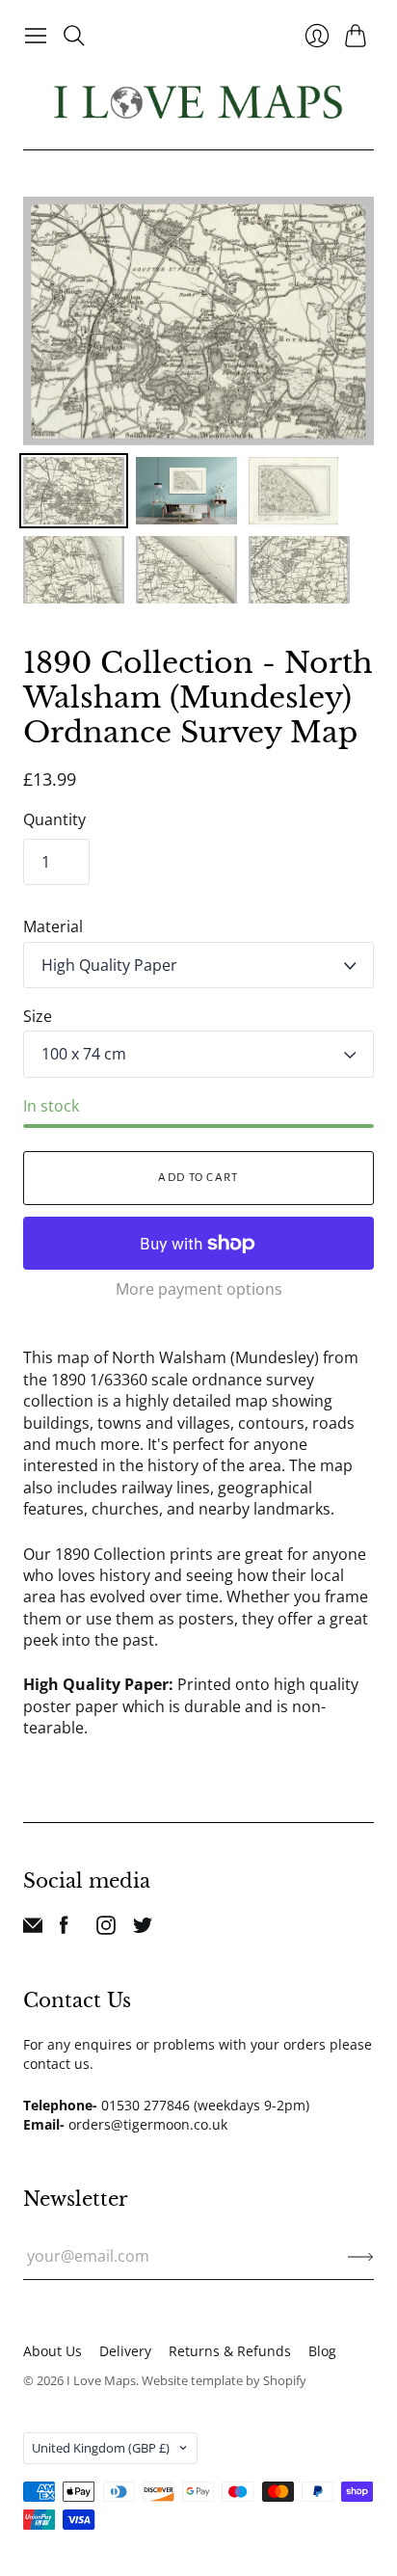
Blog (322, 2351)
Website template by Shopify (224, 2380)
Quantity (54, 819)
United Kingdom (101, 2448)
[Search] (74, 36)
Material (53, 926)
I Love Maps (101, 2380)
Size (38, 1016)
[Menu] (36, 36)
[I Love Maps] (198, 102)
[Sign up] (361, 2256)
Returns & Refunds (230, 2351)
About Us (53, 2351)
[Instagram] (106, 1929)
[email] (33, 1929)
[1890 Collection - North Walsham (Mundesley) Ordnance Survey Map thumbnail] (74, 491)
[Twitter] (143, 1929)
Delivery (125, 2351)
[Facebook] (64, 1929)
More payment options (199, 1289)
